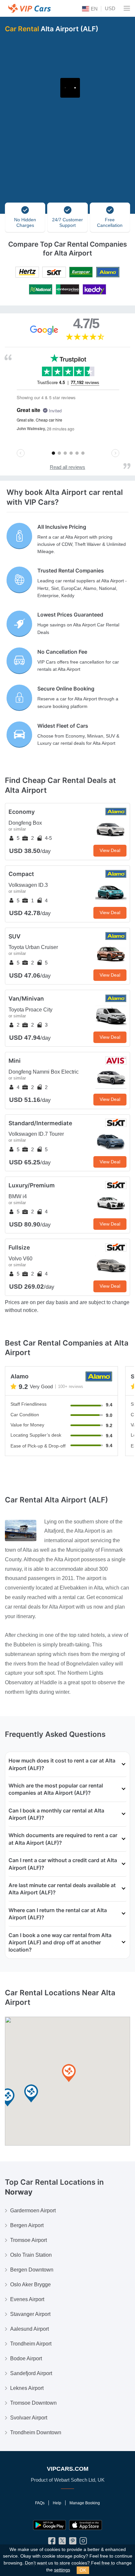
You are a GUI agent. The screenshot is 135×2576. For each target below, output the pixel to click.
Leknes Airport (27, 2388)
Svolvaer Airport (29, 2418)
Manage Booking (85, 2503)
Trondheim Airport (31, 2344)
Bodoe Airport (26, 2358)
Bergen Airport (27, 2225)
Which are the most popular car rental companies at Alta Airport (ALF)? (56, 1789)
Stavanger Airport (30, 2314)
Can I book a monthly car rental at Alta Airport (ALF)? (56, 1814)
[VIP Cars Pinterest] (73, 2542)
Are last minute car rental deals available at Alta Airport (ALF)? (62, 1889)
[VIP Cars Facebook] (52, 2542)
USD (110, 8)
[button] (31, 2094)
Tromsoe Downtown (33, 2403)
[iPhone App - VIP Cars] (86, 2525)
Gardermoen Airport (33, 2211)
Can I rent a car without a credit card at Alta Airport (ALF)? (63, 1864)
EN (94, 9)
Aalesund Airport (29, 2329)
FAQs (40, 2503)
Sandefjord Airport (31, 2373)
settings (62, 2570)
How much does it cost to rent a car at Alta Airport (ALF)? (62, 1764)
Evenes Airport (27, 2299)
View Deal (110, 850)
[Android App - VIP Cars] (49, 2525)
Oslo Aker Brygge (30, 2284)
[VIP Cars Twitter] (62, 2542)
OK (83, 2570)
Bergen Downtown (32, 2270)
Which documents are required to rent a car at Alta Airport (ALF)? (63, 1839)
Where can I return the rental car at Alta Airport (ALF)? (58, 1914)
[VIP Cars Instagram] (83, 2542)
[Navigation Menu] (127, 8)
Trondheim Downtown (36, 2432)
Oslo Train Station (31, 2255)
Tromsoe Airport (29, 2240)
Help (57, 2503)
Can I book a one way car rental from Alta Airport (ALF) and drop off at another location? (60, 1943)
